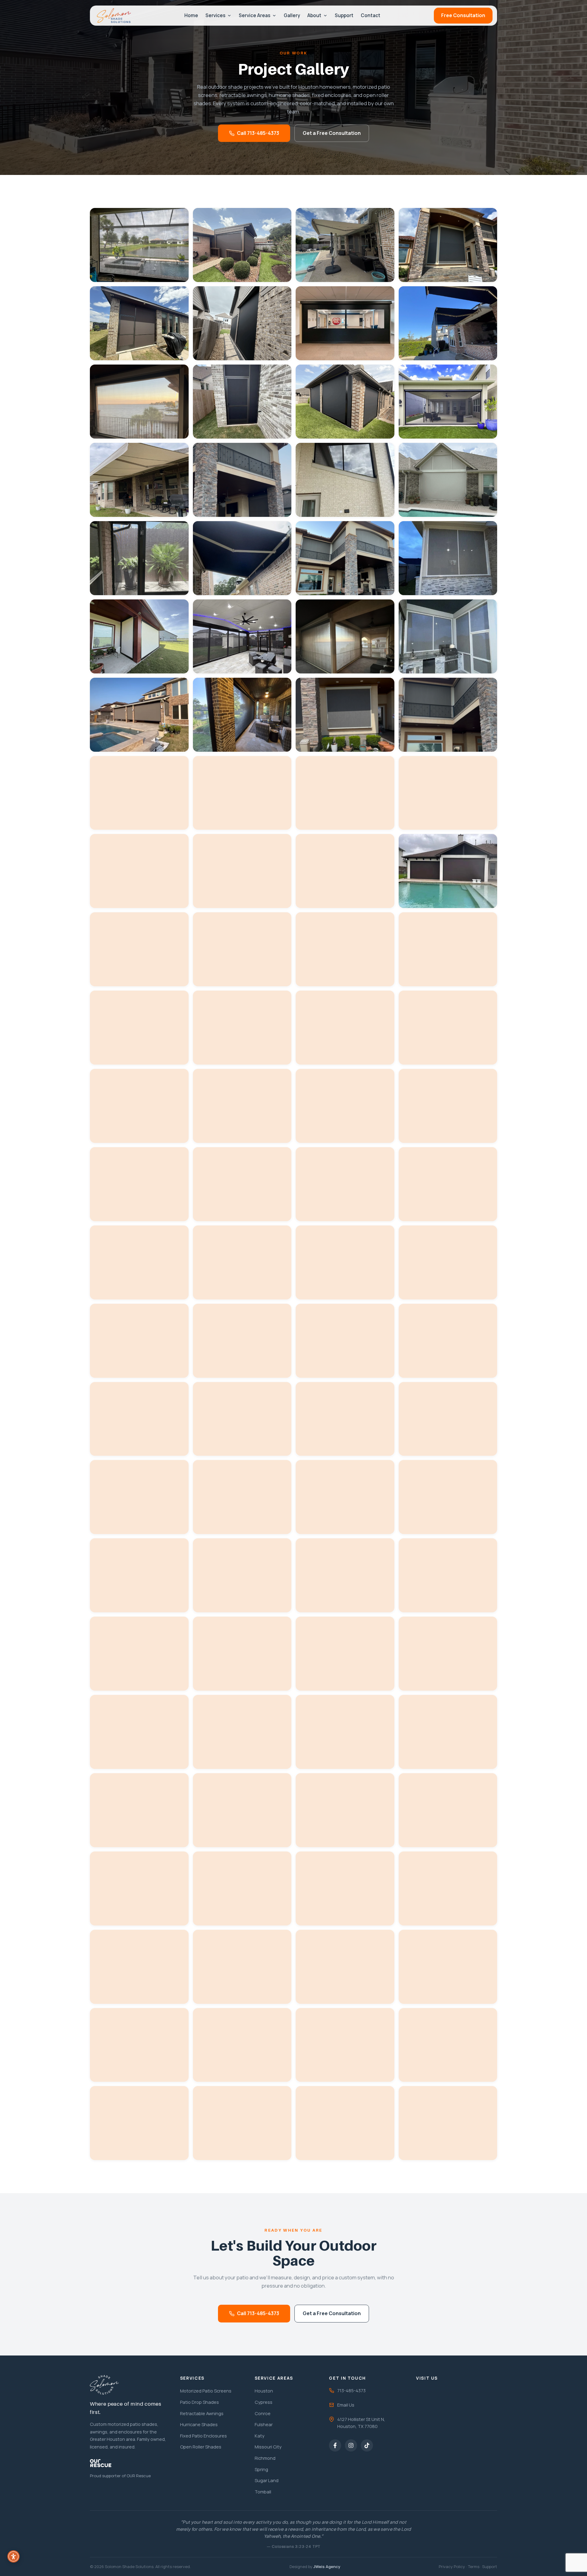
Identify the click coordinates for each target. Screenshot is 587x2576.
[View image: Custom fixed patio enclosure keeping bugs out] (345, 480)
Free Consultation (463, 15)
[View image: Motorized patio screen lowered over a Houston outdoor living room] (139, 715)
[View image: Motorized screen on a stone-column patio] (139, 558)
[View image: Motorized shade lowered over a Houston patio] (448, 793)
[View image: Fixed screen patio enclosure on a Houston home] (242, 402)
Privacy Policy (452, 2567)
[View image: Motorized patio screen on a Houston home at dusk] (139, 793)
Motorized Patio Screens (206, 2391)
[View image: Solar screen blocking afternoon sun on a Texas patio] (345, 323)
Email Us (346, 2405)
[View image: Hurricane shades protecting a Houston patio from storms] (345, 715)
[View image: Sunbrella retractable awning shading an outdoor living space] (448, 323)
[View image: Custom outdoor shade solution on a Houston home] (139, 871)
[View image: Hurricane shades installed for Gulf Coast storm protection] (345, 636)
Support (344, 15)
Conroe (263, 2413)
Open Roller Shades (201, 2447)
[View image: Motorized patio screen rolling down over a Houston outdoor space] (448, 402)
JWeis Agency (327, 2567)
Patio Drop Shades (199, 2402)
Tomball (263, 2492)
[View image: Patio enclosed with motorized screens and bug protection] (448, 480)
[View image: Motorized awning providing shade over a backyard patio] (242, 715)
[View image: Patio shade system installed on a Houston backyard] (448, 1262)
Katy (260, 2436)
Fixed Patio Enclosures (203, 2436)
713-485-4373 (351, 2390)
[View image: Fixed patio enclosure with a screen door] (448, 558)
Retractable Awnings (202, 2413)
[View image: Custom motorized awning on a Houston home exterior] (139, 480)
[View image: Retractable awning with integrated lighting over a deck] (242, 558)
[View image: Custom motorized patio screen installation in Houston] (242, 793)
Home (191, 15)
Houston (264, 2391)
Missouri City (268, 2447)
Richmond (265, 2458)
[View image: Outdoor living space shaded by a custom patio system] (345, 793)
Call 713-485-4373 (258, 133)
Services (215, 15)
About (314, 15)
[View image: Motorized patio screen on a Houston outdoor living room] (139, 245)
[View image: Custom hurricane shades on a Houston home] (448, 715)
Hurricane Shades (199, 2424)
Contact (371, 15)
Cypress (264, 2402)
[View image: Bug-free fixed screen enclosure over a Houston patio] (139, 323)
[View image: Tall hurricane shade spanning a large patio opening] (139, 402)
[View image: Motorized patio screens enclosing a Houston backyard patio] (242, 245)
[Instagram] (351, 2445)
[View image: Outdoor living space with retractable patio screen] (139, 636)
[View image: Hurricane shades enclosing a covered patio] (345, 558)
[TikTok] (367, 2445)
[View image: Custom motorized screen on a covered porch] (242, 323)
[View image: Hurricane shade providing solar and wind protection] (242, 480)
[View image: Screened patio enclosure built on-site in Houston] (448, 636)
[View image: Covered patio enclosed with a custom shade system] (242, 871)
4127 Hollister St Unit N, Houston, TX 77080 (361, 2423)
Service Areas (255, 15)
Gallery (292, 15)
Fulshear (264, 2424)
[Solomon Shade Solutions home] (114, 16)
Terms (474, 2567)
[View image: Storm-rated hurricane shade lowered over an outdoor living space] (448, 245)
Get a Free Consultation (332, 133)
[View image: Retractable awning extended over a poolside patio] (242, 636)
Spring (261, 2469)
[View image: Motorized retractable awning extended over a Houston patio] (345, 245)
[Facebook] (335, 2445)
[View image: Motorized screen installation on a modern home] (345, 402)
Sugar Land (267, 2480)
